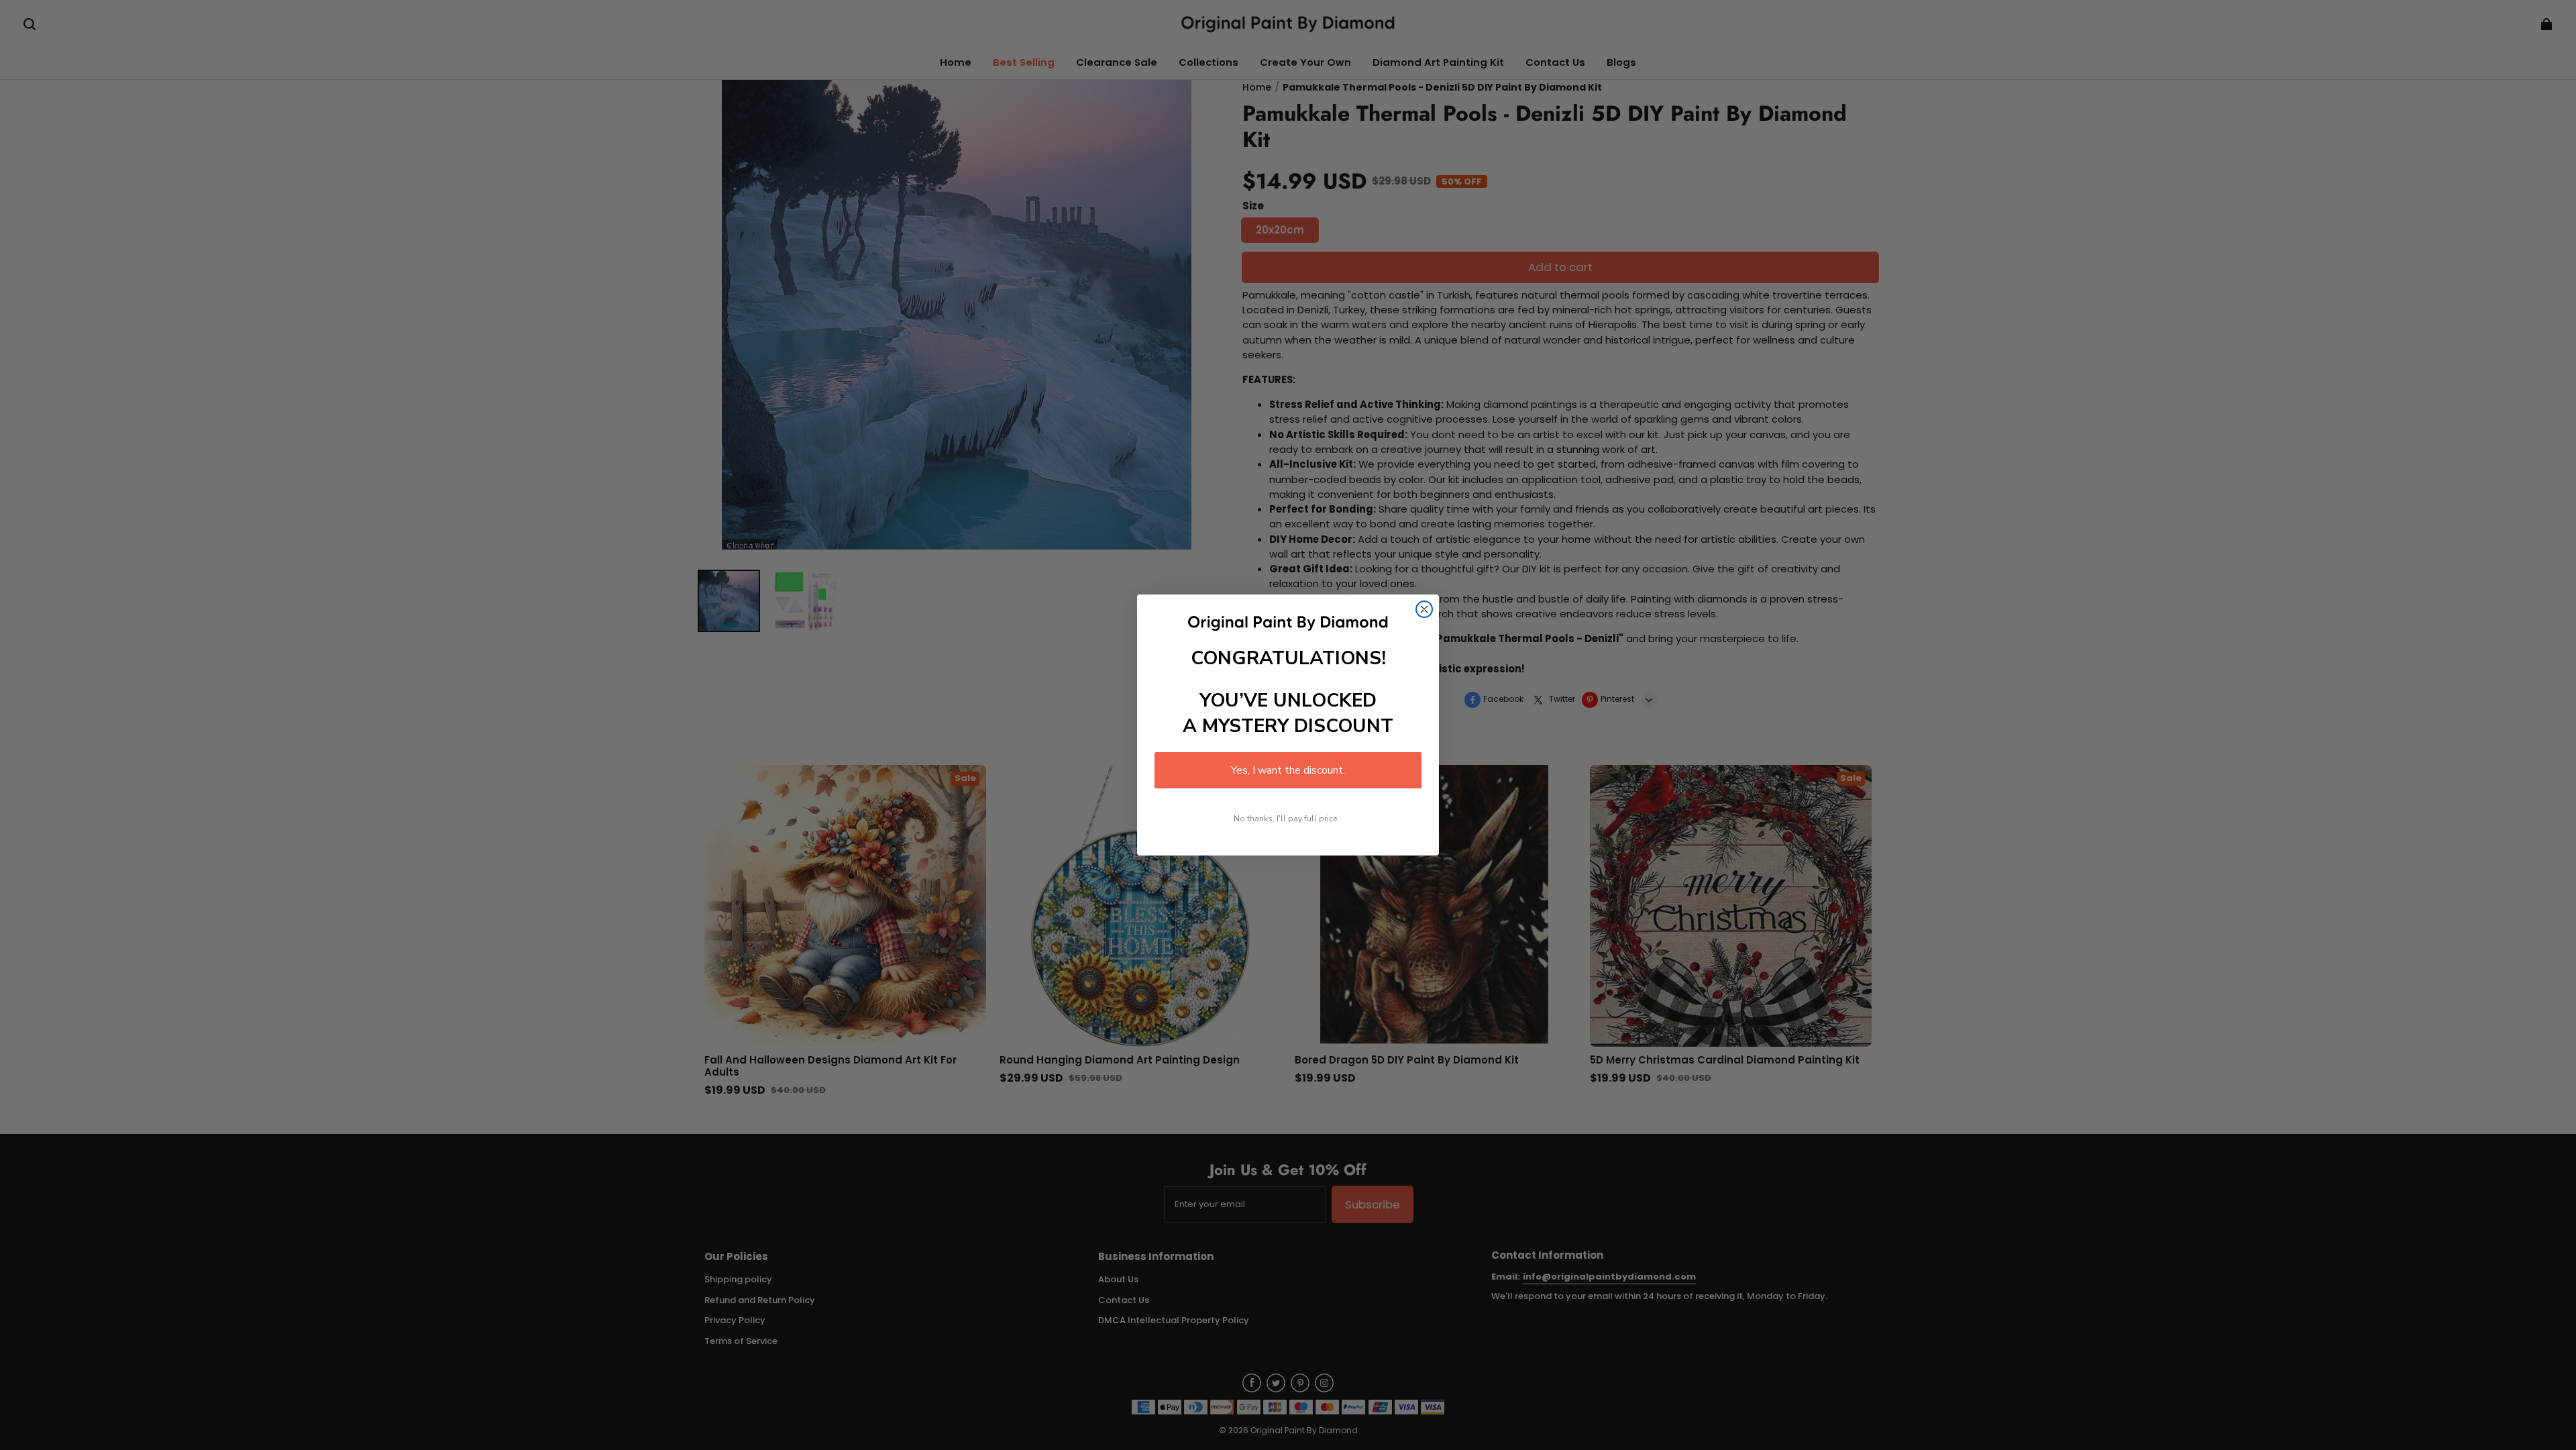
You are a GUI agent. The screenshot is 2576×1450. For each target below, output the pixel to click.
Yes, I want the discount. (1288, 770)
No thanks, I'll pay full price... (1288, 819)
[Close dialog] (1424, 609)
